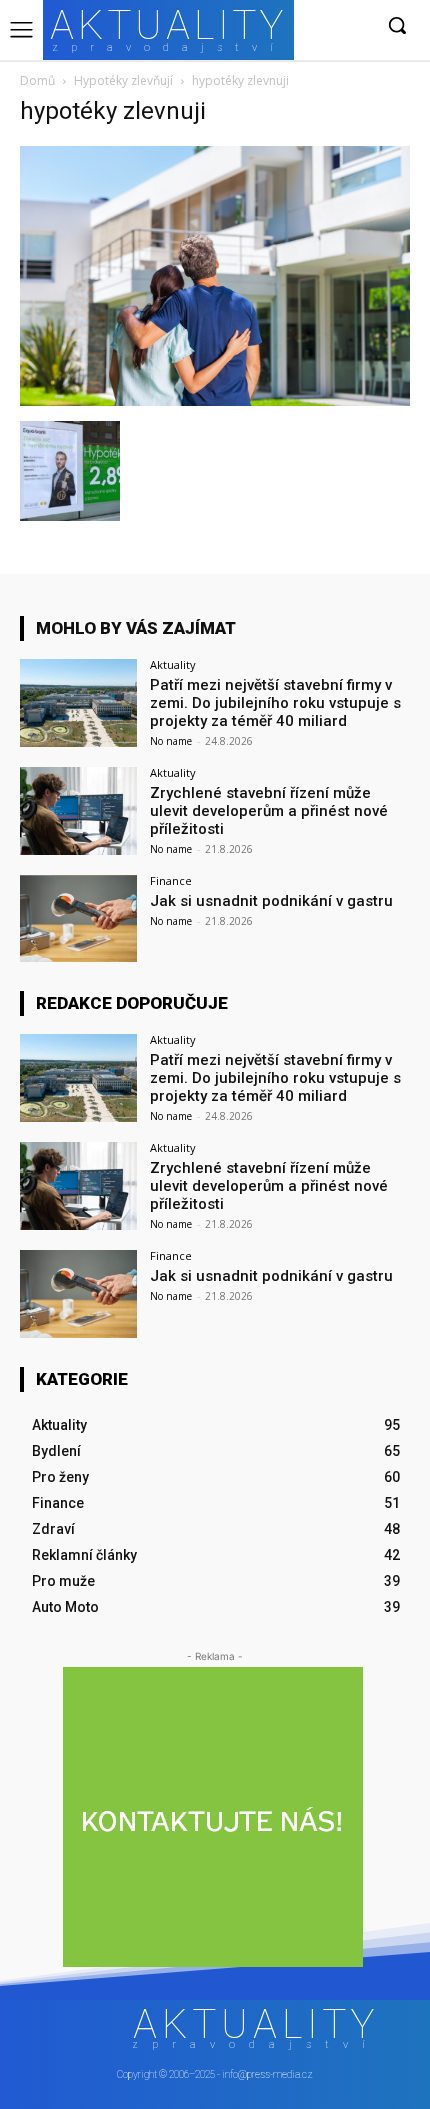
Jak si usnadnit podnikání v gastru (271, 901)
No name (171, 741)
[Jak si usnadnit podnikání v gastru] (78, 919)
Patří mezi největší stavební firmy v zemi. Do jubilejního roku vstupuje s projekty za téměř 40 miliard (275, 703)
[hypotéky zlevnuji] (215, 400)
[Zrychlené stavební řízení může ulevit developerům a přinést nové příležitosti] (78, 811)
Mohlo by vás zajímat (136, 628)
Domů (37, 80)
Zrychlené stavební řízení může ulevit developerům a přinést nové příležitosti (269, 811)
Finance (171, 880)
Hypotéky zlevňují (123, 80)
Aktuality (173, 664)
